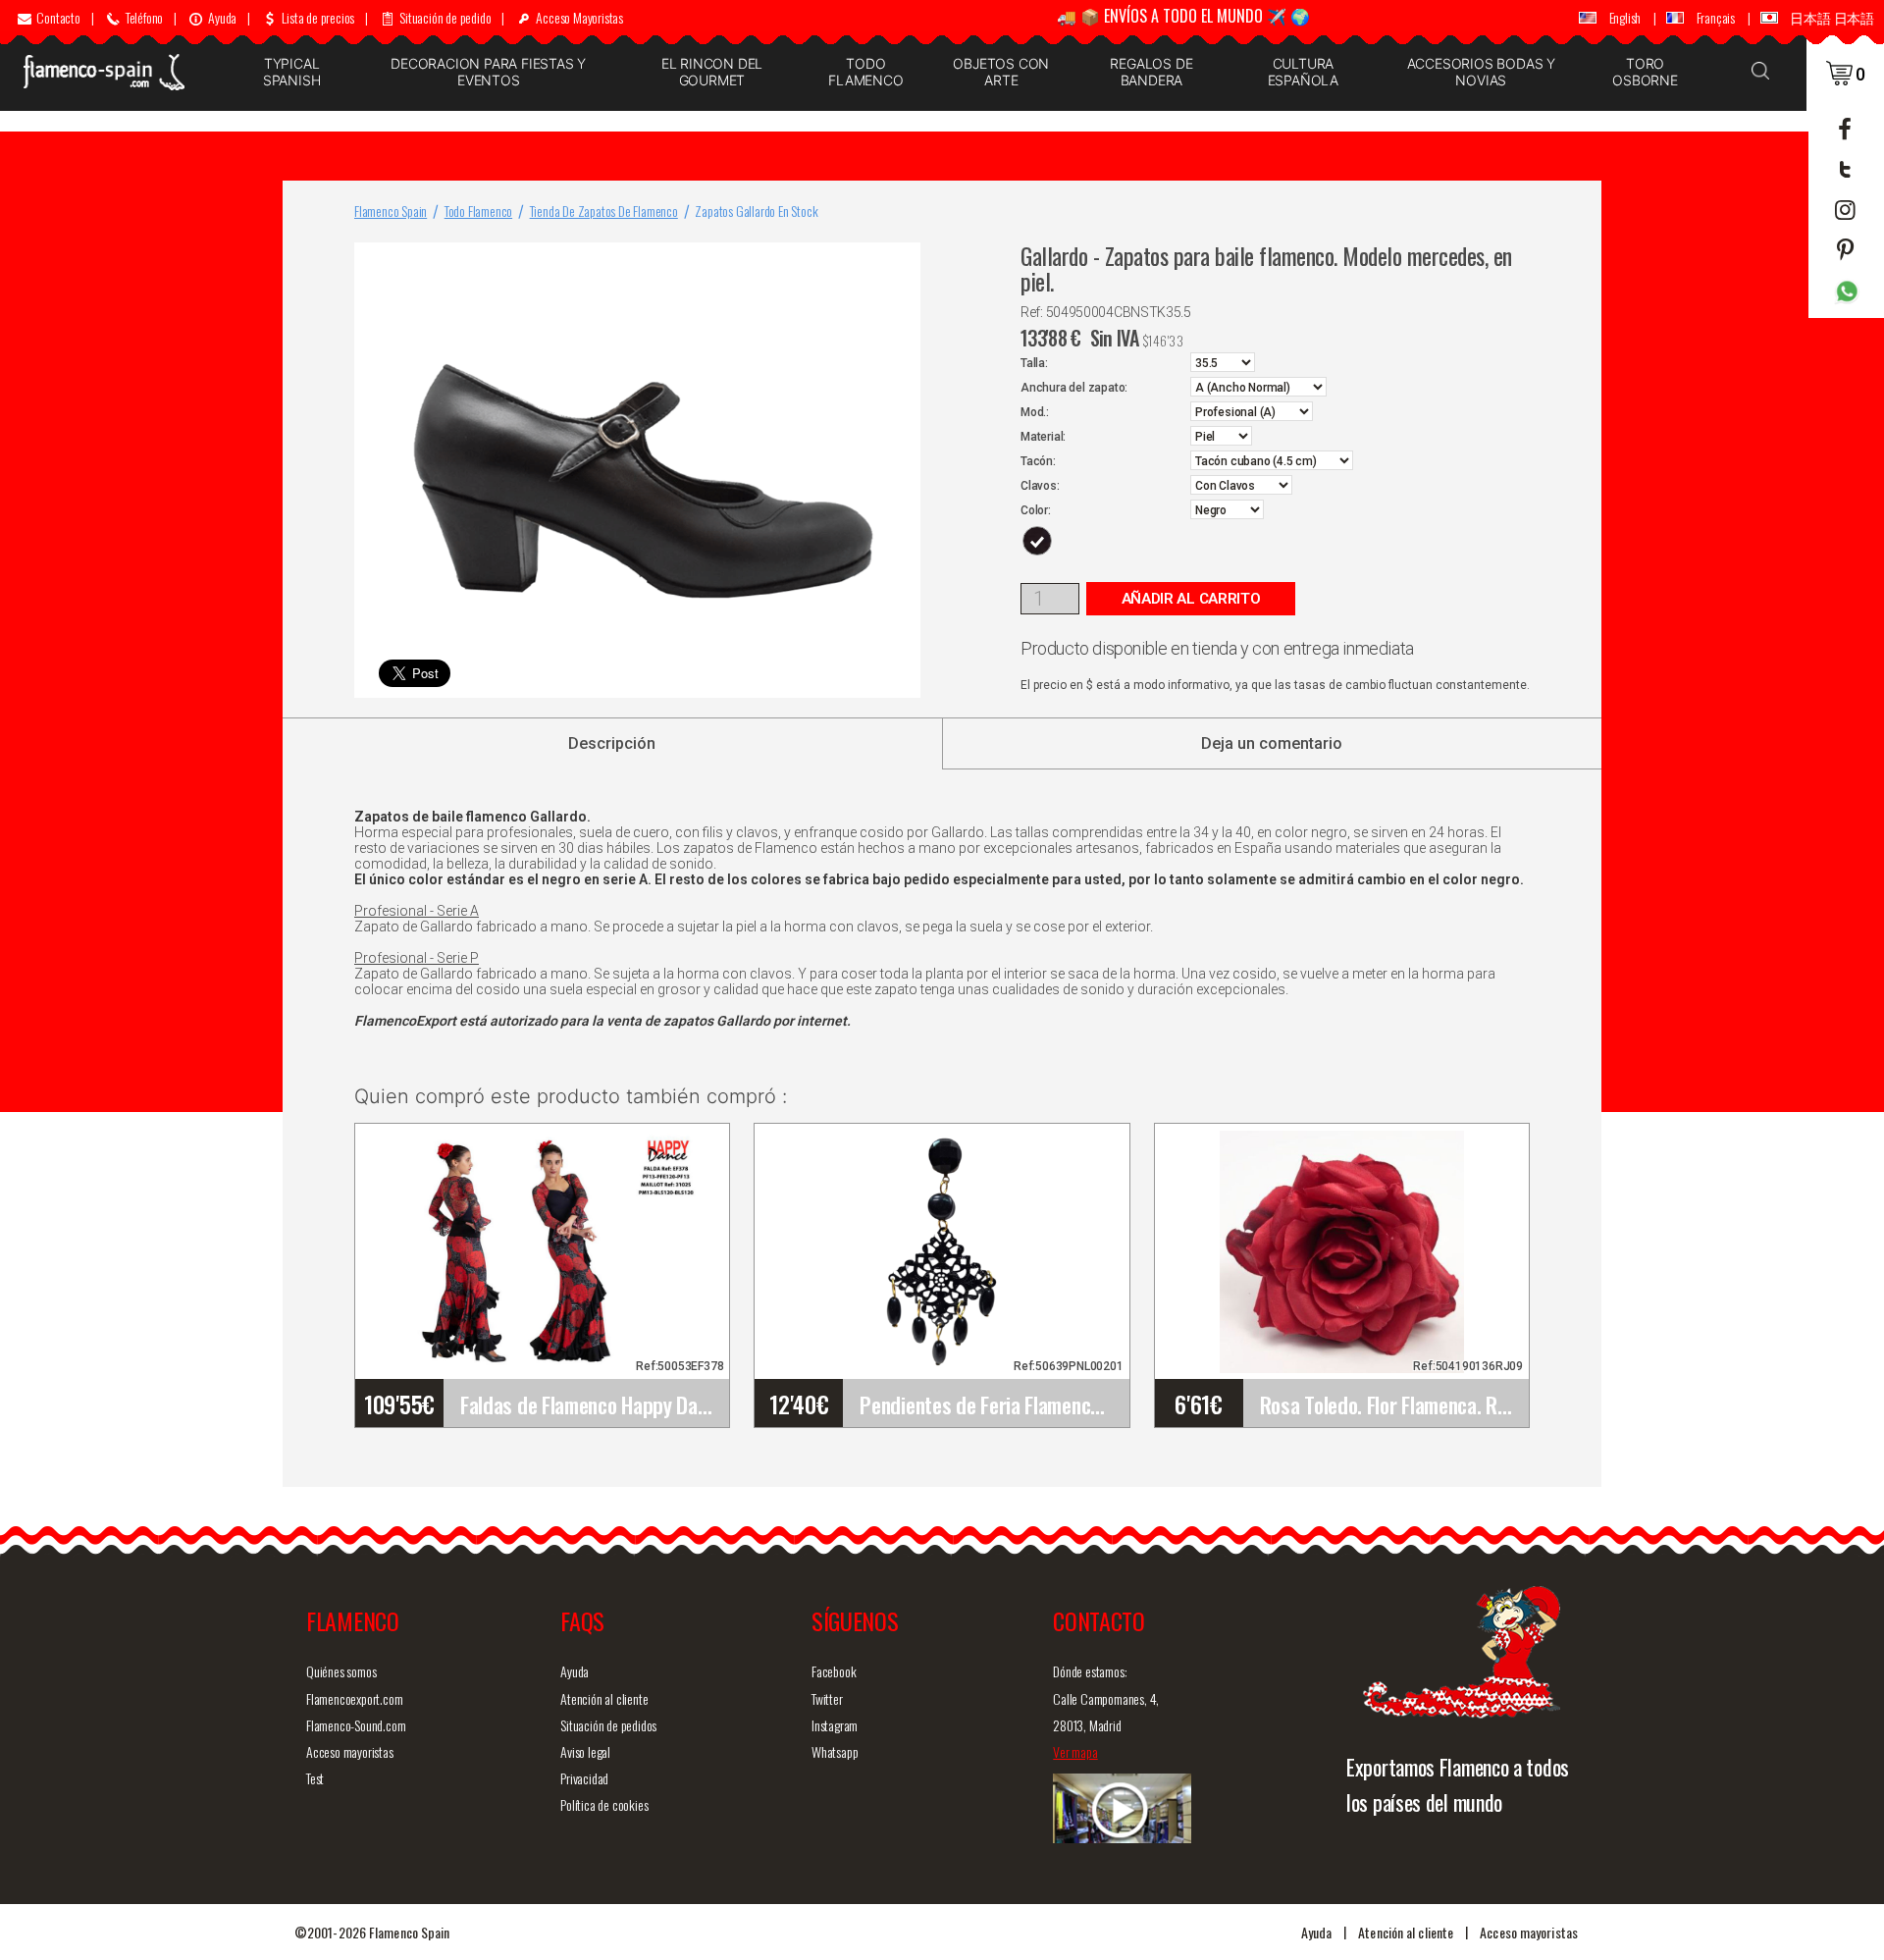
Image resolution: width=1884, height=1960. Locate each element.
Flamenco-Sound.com (356, 1725)
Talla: (1034, 363)
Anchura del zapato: (1074, 388)
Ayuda (575, 1671)
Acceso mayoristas (350, 1751)
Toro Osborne (1645, 72)
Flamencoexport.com (354, 1698)
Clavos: (1040, 486)
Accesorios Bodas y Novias (1481, 72)
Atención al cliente (604, 1698)
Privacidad (584, 1778)
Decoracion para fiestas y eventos (488, 72)
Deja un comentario (1272, 743)
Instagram (835, 1725)
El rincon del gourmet (712, 72)
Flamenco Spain (391, 211)
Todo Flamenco (865, 72)
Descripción (612, 743)
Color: (1036, 510)
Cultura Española (1303, 72)
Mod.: (1035, 412)
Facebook (834, 1671)
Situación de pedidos (608, 1725)
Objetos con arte (1001, 72)
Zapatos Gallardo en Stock (756, 211)
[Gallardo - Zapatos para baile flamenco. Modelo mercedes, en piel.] (902, 262)
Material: (1043, 437)
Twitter (827, 1698)
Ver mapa (1075, 1751)
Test (315, 1778)
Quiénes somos (341, 1671)
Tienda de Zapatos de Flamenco (604, 211)
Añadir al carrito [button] (1191, 599)
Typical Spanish (292, 72)
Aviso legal (585, 1751)
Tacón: (1038, 461)
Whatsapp (835, 1751)
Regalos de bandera (1151, 72)
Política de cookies (604, 1804)
